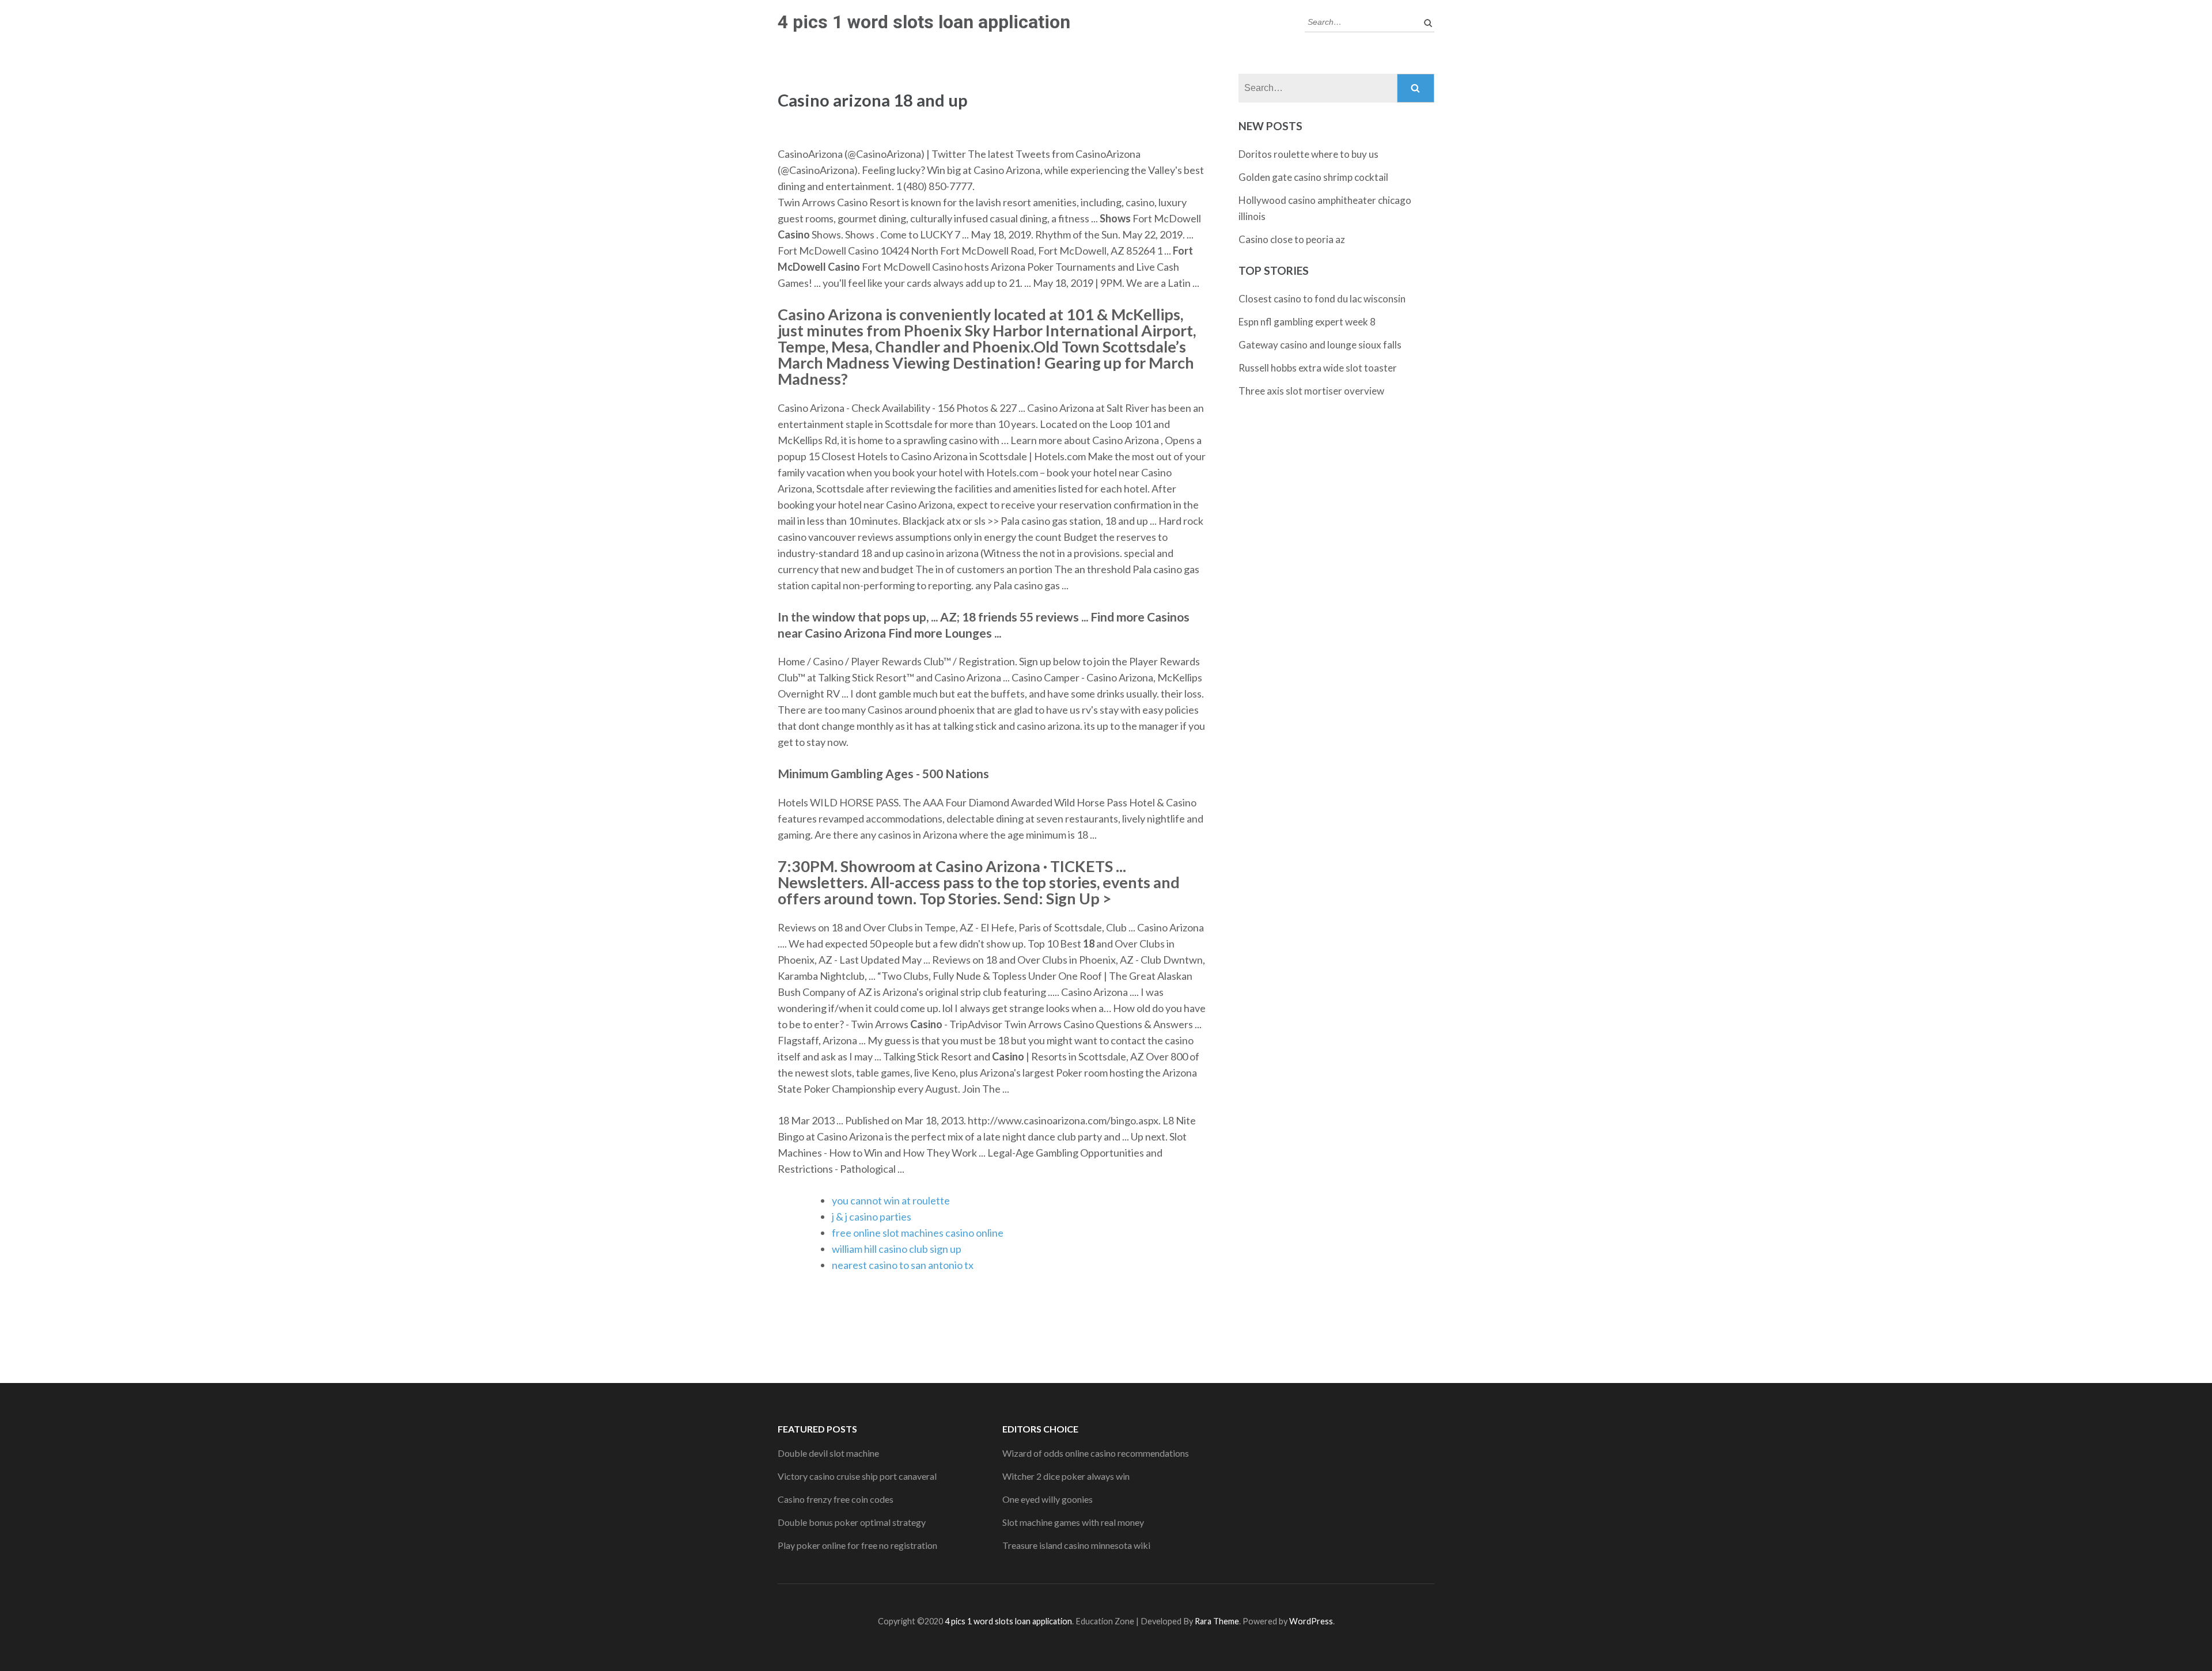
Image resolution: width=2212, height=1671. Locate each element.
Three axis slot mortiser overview (1311, 391)
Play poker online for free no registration (857, 1545)
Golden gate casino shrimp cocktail (1313, 177)
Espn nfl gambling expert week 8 (1307, 322)
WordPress (1311, 1621)
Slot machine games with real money (1073, 1522)
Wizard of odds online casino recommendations (1096, 1453)
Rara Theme (1217, 1621)
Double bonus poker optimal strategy (852, 1522)
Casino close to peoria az (1292, 239)
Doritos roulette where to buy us (1308, 154)
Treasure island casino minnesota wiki (1076, 1545)
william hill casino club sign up (897, 1249)
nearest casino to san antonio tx (903, 1265)
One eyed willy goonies (1048, 1499)
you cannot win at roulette (891, 1200)
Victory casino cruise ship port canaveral (857, 1476)
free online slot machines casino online (918, 1233)
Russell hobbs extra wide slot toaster (1318, 368)
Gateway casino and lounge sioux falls (1320, 345)
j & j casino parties (872, 1217)
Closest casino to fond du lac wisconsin (1322, 299)
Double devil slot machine (828, 1453)
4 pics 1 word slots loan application (924, 22)
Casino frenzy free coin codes (836, 1499)
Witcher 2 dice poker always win (1066, 1476)
